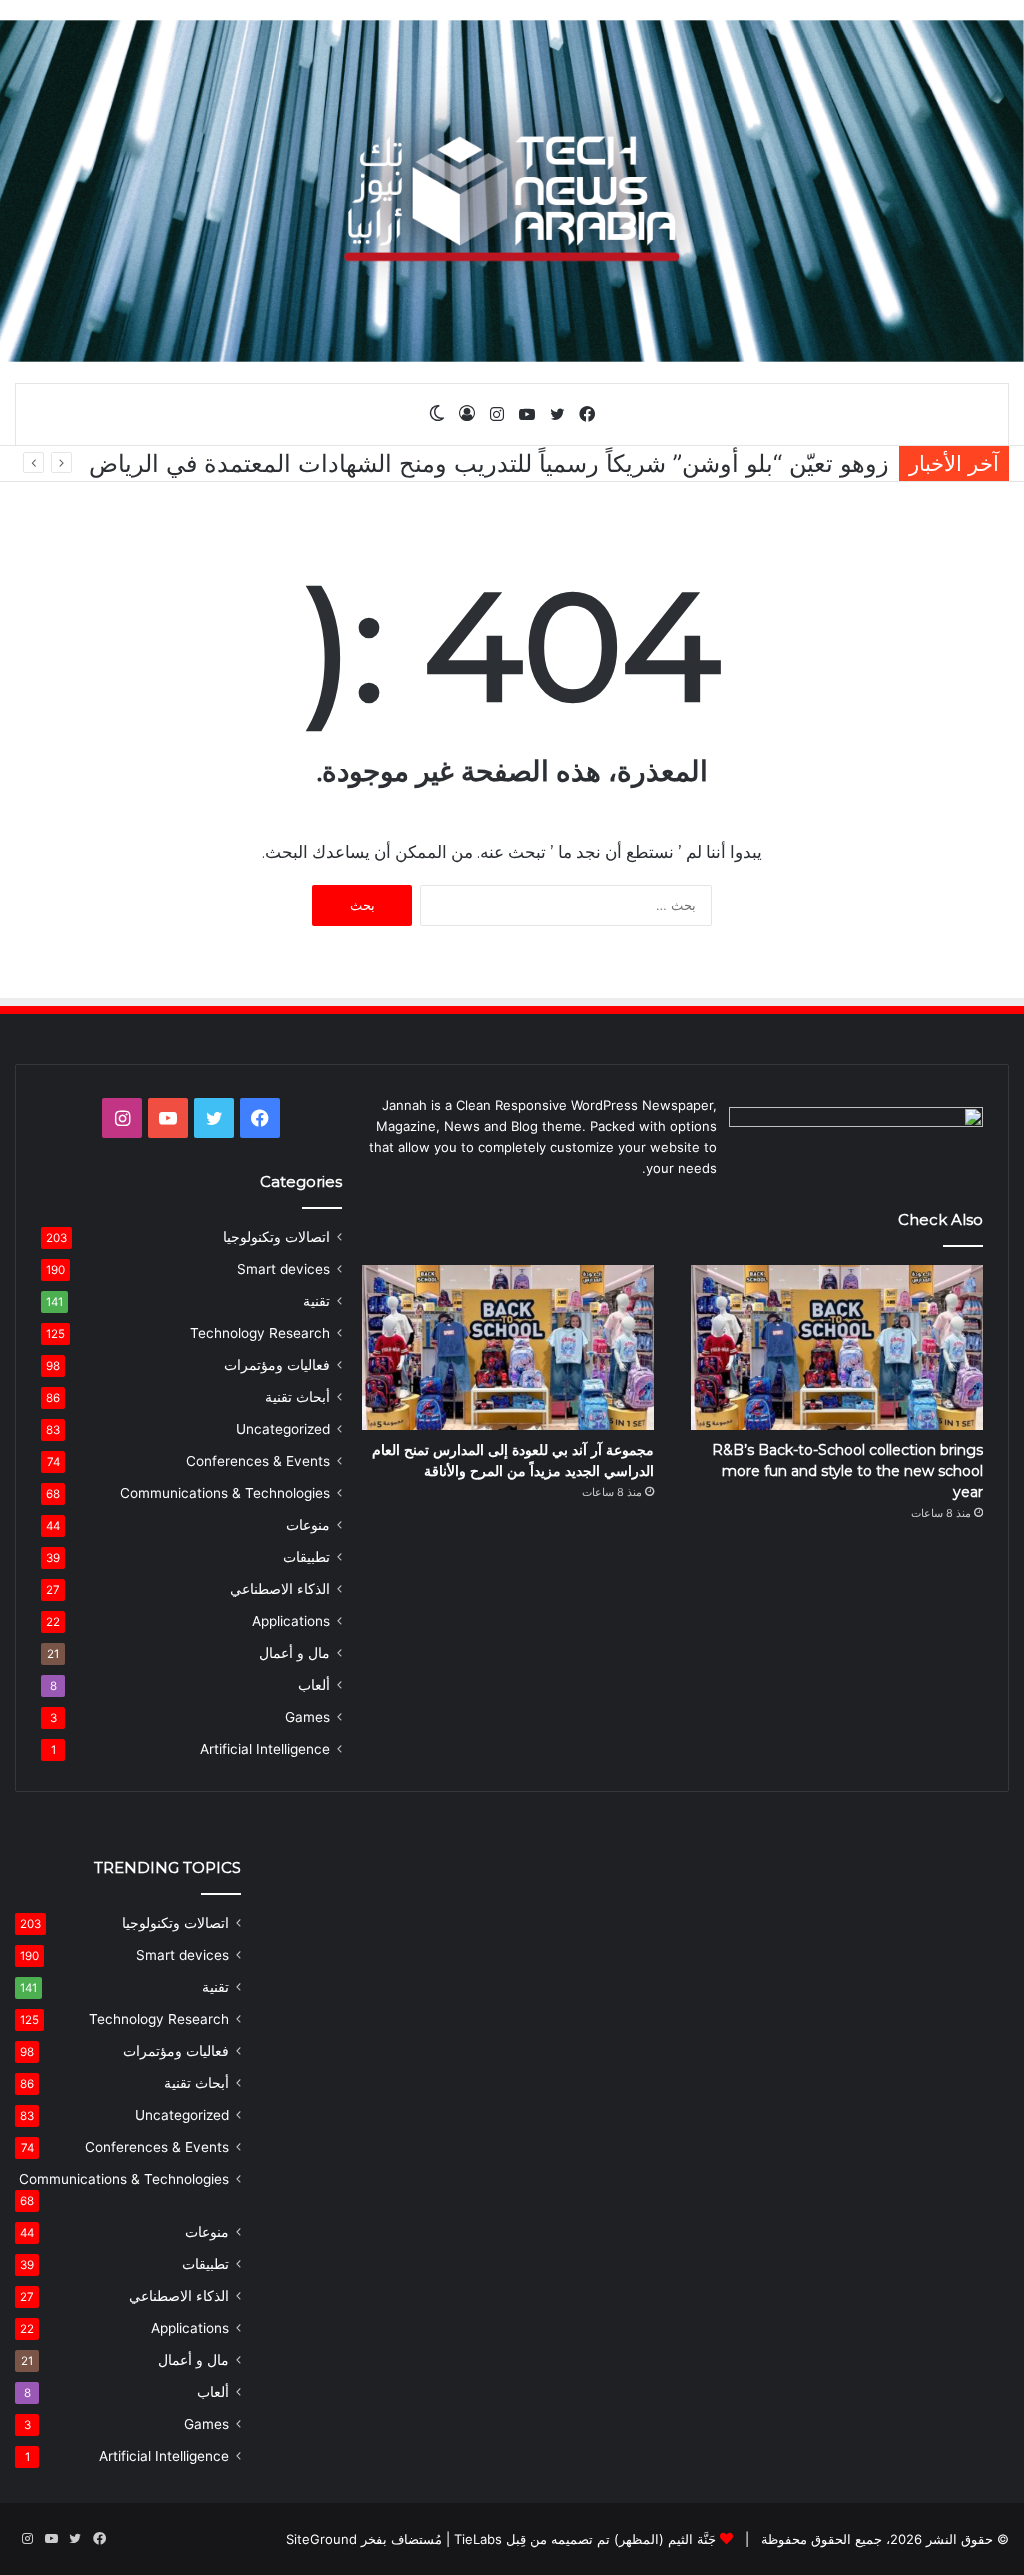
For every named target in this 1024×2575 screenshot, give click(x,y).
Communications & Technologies (225, 1493)
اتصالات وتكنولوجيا (276, 1237)
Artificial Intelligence (265, 1749)
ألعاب (314, 1685)
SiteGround (321, 2539)
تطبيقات (306, 1557)
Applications (291, 1621)
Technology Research (260, 1333)
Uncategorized (283, 1429)
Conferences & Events (258, 1461)
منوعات (308, 1525)
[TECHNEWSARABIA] (512, 191)
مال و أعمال (294, 1653)
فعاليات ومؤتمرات (277, 1365)
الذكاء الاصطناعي (280, 1589)
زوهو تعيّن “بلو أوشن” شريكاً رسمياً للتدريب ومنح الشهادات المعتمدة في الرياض (489, 463)
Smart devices (283, 1269)
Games (307, 1717)
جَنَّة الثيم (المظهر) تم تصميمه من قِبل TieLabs (585, 2539)
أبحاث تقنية (297, 1397)
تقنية (316, 1301)
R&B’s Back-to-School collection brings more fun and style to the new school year (847, 1471)
